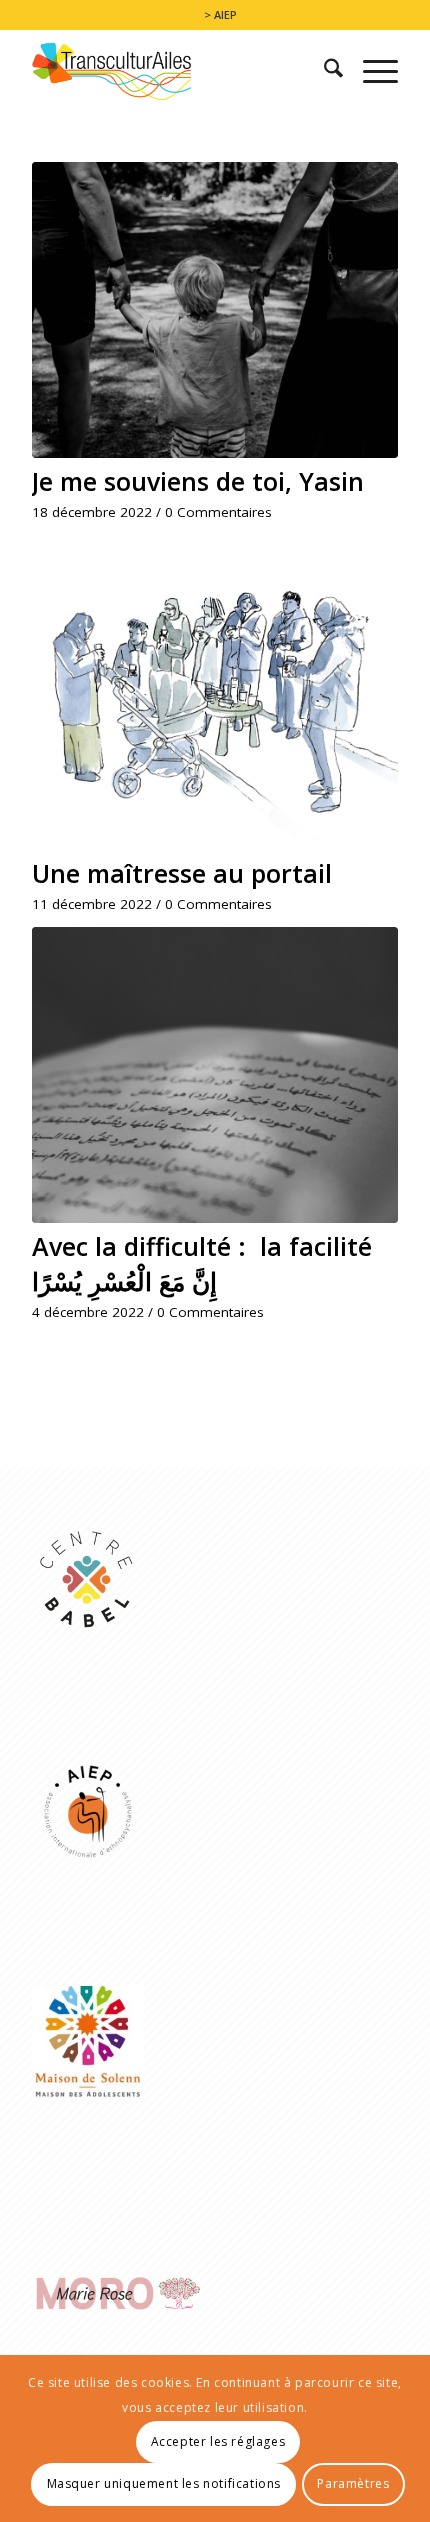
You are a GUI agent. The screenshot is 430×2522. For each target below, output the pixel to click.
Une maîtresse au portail (182, 873)
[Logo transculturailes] (178, 71)
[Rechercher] (323, 71)
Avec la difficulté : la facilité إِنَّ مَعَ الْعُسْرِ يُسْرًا (202, 1263)
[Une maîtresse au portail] (215, 703)
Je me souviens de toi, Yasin (198, 481)
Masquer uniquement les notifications (164, 2483)
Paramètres (353, 2483)
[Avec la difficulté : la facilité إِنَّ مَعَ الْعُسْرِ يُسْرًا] (215, 1075)
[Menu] (370, 71)
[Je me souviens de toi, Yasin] (215, 310)
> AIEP (220, 14)
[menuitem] (220, 15)
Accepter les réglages (218, 2441)
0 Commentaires (218, 512)
